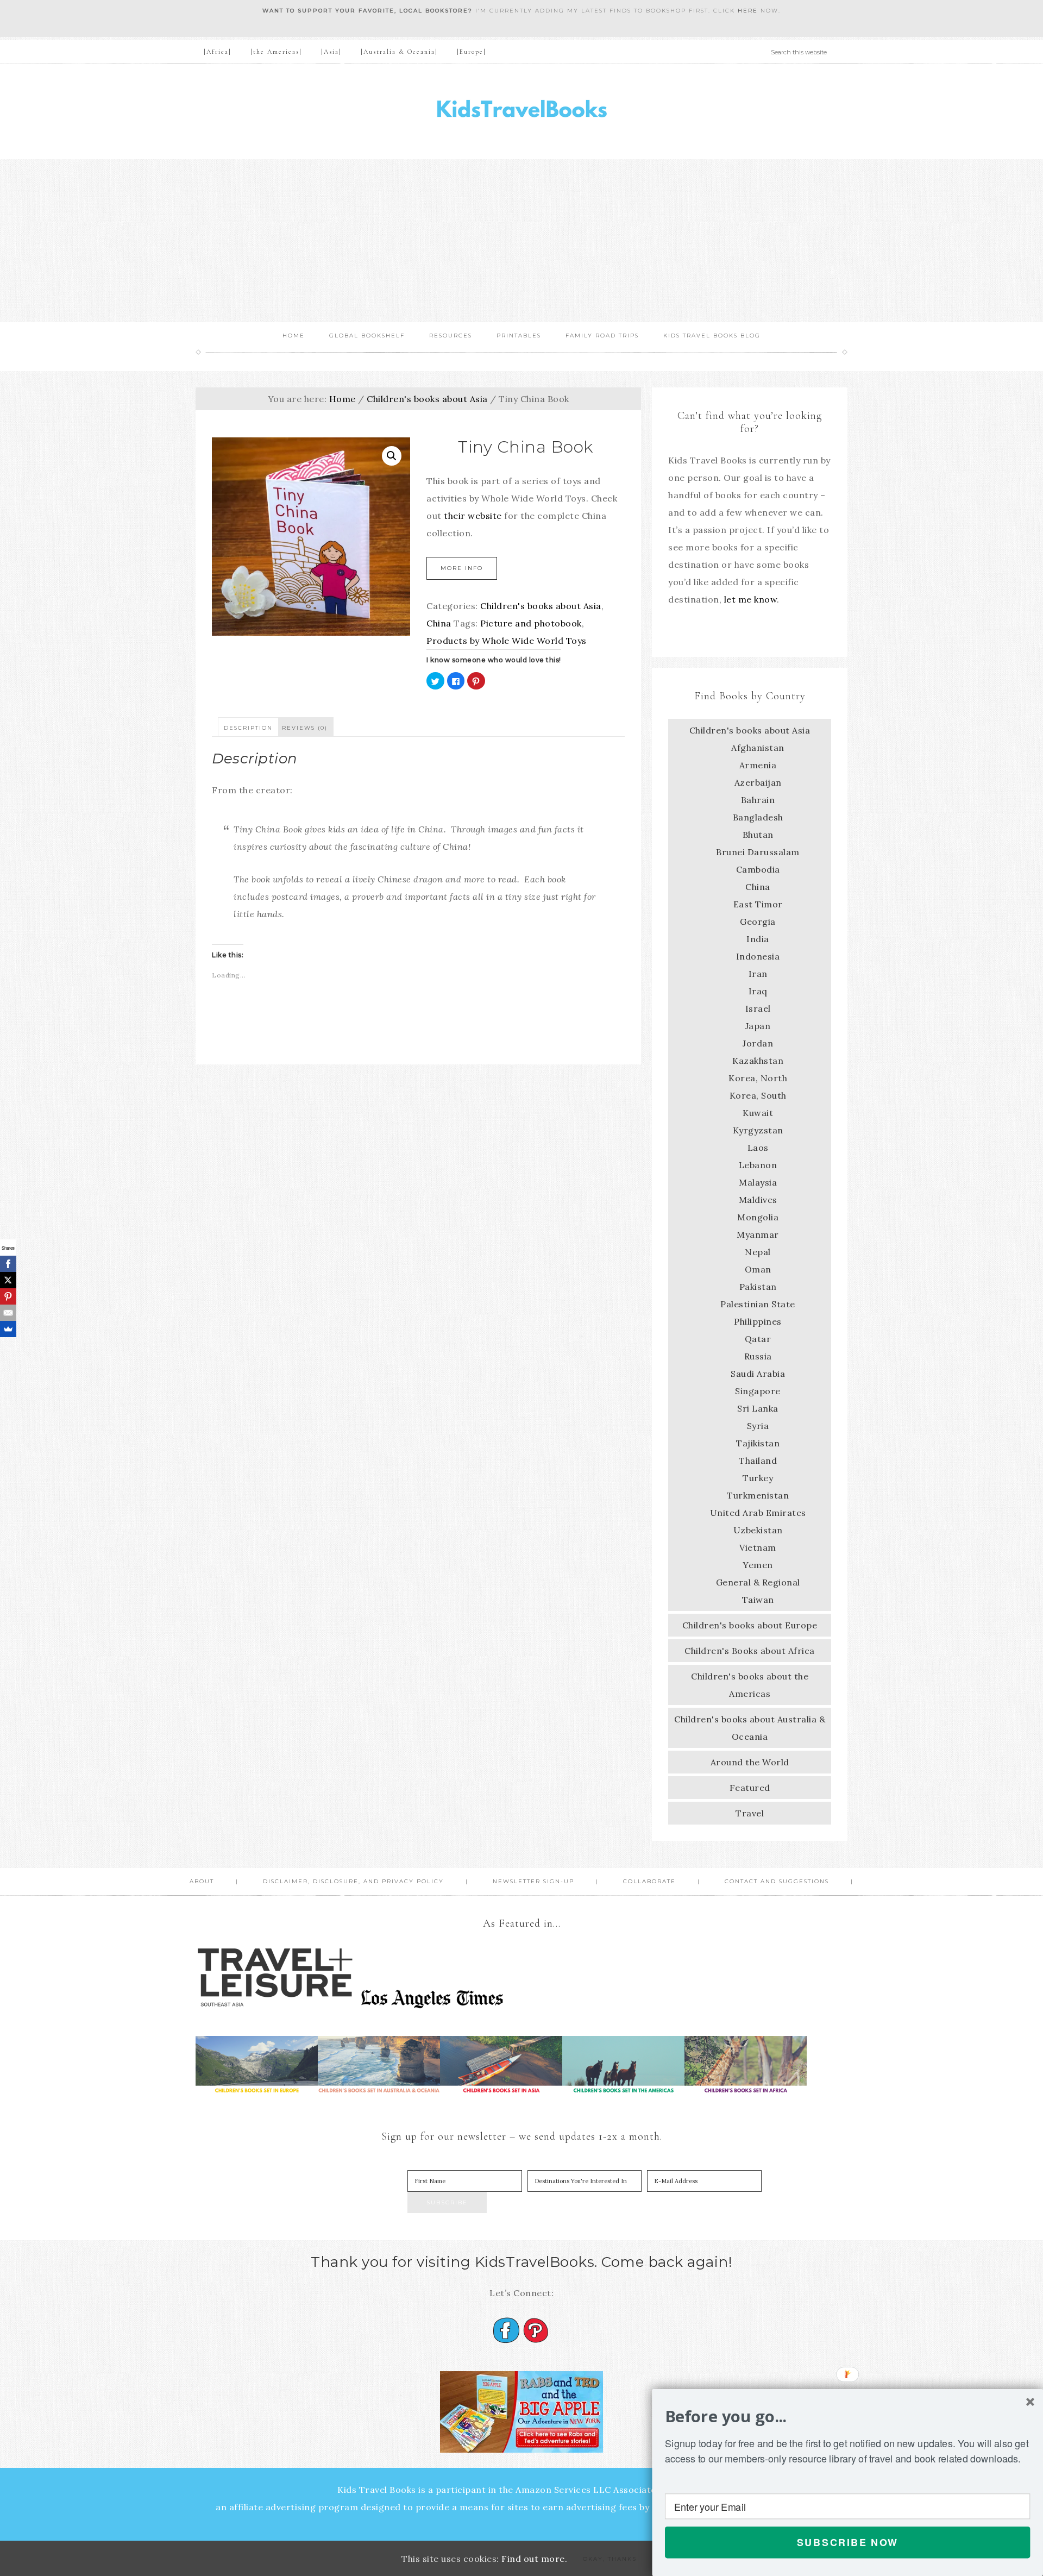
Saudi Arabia (758, 1374)
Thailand (758, 1461)
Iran (758, 974)
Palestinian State (758, 1304)
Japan (758, 1026)
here (748, 11)
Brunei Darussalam (758, 852)
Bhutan (758, 835)
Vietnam (758, 1547)
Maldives (758, 1200)
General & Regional (758, 1582)
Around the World (750, 1762)
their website (473, 516)
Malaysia (758, 1182)
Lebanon (758, 1165)
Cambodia (758, 869)
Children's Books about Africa (750, 1651)
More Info (462, 568)
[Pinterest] (8, 1296)
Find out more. (534, 2559)
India (758, 939)
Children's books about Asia (427, 399)
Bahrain (758, 800)
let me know (751, 599)
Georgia (758, 922)
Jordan (758, 1043)
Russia (758, 1356)
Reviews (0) (305, 728)
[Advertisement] (521, 241)
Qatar (758, 1339)
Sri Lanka (758, 1408)
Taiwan (758, 1600)
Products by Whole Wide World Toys (507, 641)
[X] (8, 1280)
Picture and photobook (531, 623)
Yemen (758, 1565)
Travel (750, 1813)
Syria (758, 1426)
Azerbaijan (758, 782)
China (439, 623)
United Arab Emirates (758, 1513)
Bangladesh (758, 817)
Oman (758, 1269)
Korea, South (758, 1095)
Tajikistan (758, 1443)
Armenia (758, 765)
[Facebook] (8, 1264)
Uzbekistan (758, 1530)
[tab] (248, 727)
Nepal (758, 1252)
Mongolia (758, 1217)
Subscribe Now (848, 2542)
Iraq (758, 991)
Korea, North (758, 1078)
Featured (750, 1788)
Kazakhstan (758, 1061)
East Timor (758, 904)
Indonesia (758, 956)
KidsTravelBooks (521, 112)
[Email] (8, 1313)
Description (248, 728)
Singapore (758, 1391)
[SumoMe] (8, 1329)
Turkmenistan (758, 1495)
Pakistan (758, 1287)
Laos (758, 1148)
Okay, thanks (610, 2559)
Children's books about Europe (750, 1625)
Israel (758, 1008)
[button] (847, 2416)
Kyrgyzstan (758, 1130)
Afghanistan (758, 748)
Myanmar (758, 1234)
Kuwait (758, 1113)
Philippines (758, 1321)
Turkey (758, 1478)
